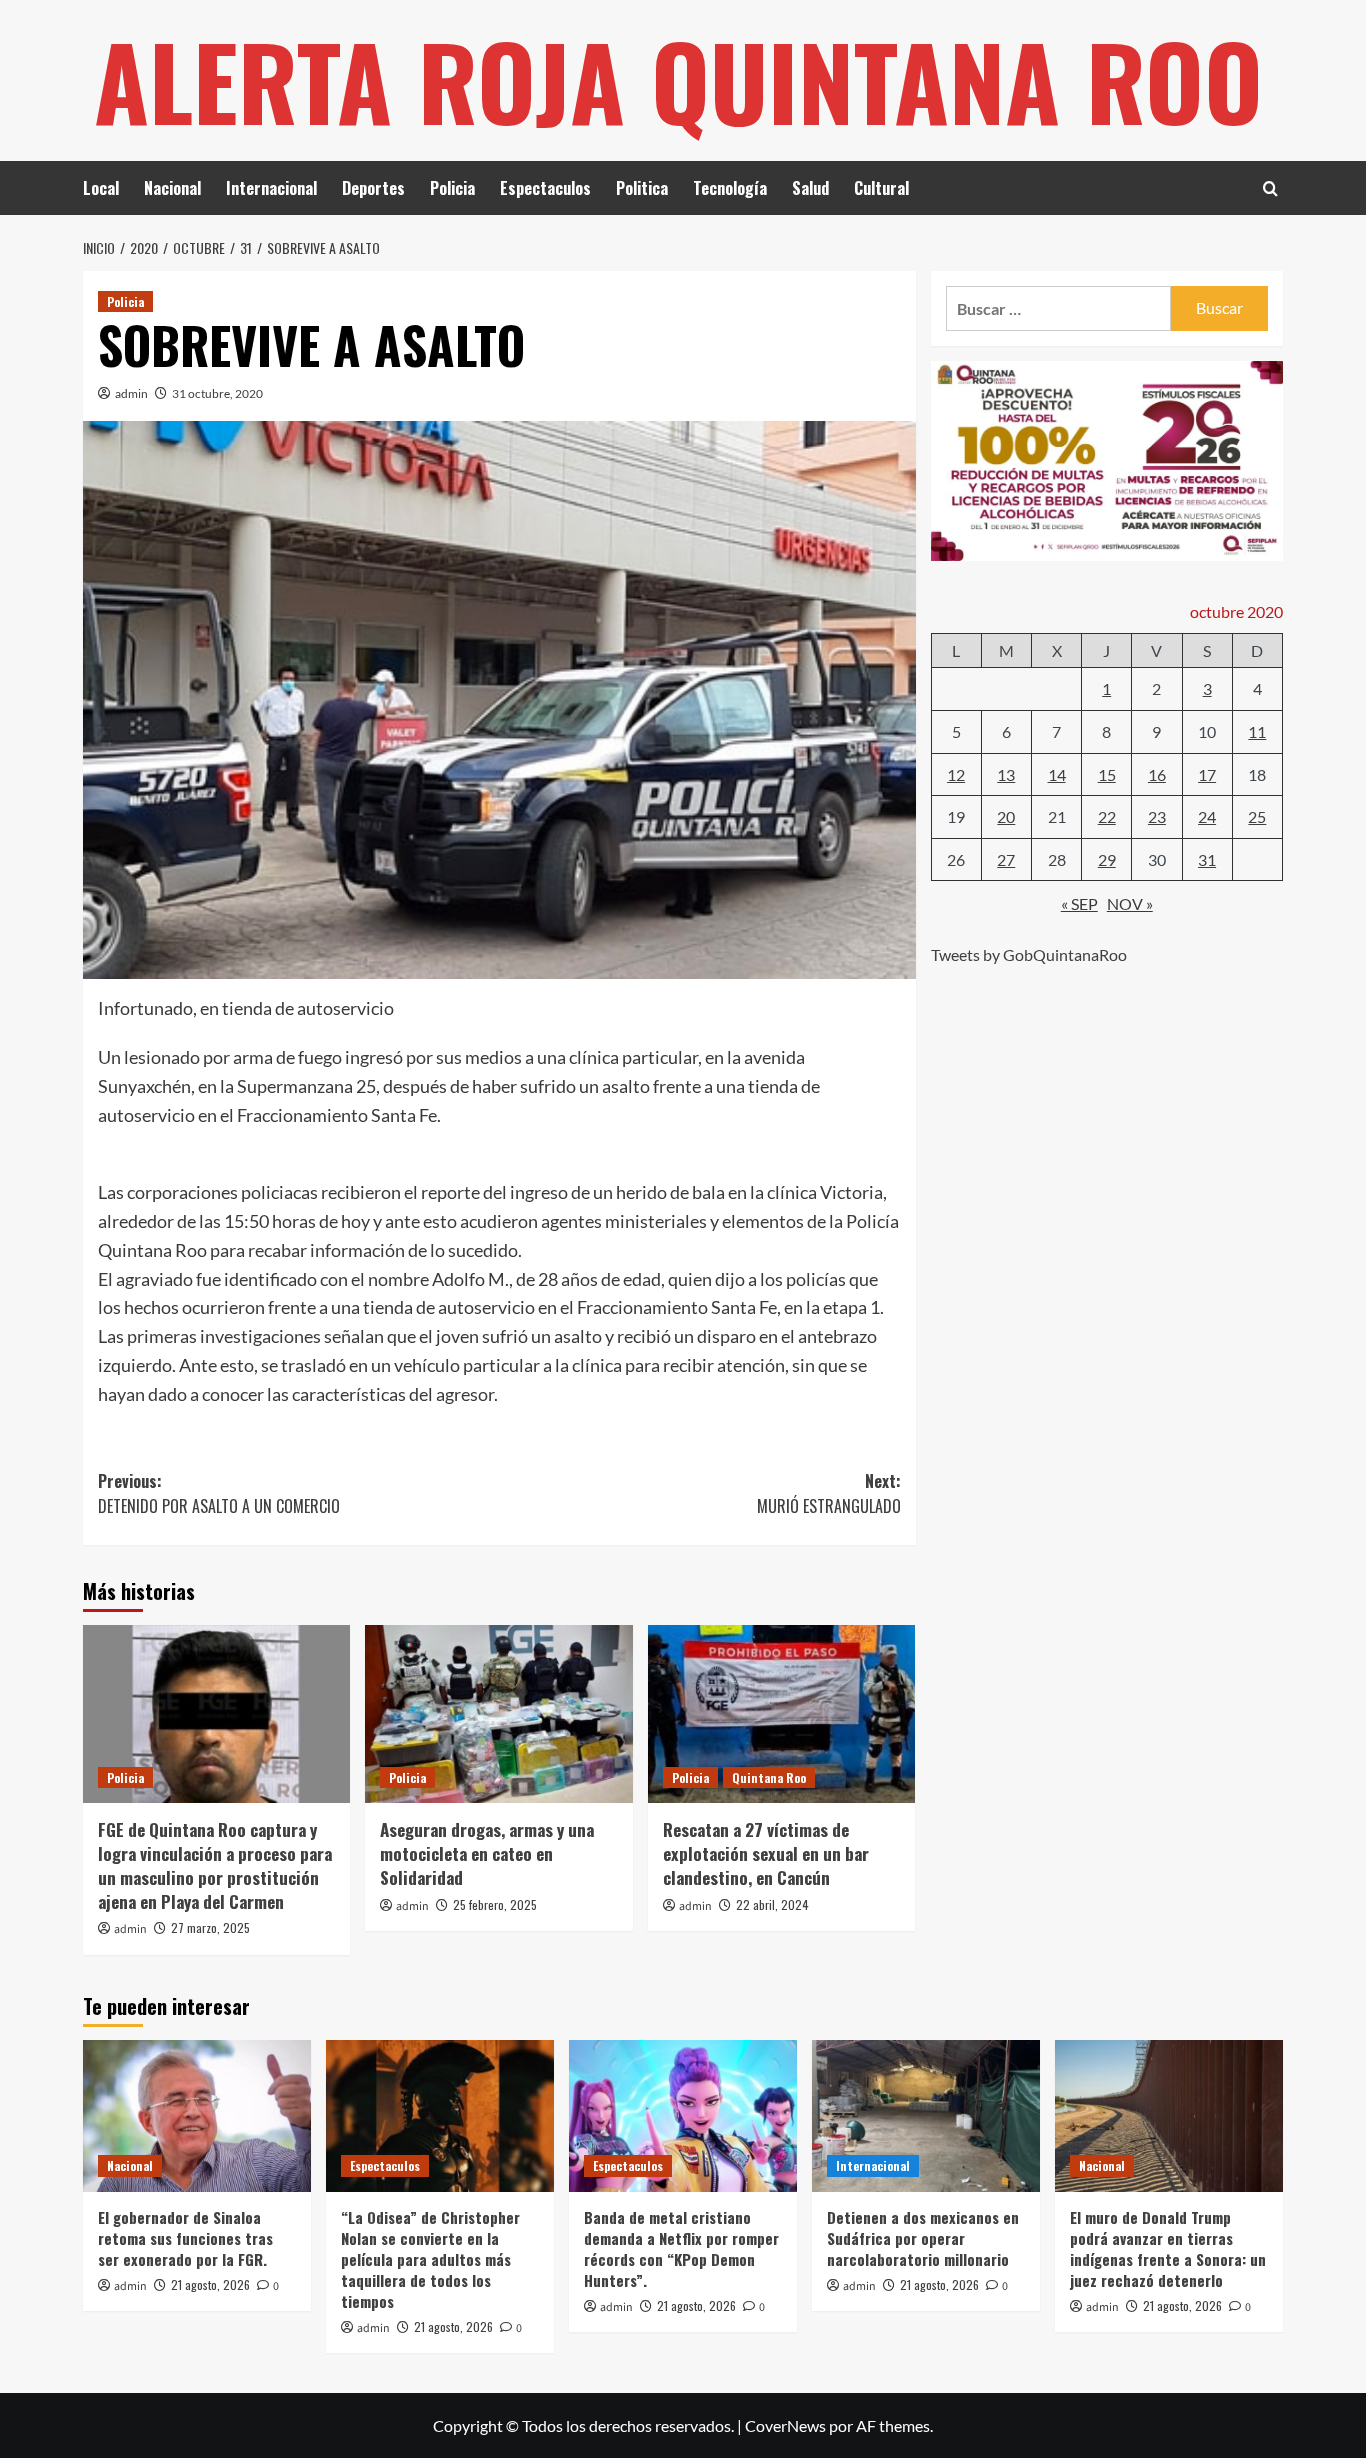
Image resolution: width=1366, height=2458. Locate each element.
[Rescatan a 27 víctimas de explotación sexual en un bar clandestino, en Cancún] (781, 1714)
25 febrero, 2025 (495, 1904)
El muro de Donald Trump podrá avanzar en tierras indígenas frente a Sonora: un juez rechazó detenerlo (1168, 2248)
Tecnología (730, 188)
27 (1006, 859)
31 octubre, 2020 (217, 393)
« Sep (1079, 903)
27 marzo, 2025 (210, 1927)
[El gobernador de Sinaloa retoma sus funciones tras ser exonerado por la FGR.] (197, 2116)
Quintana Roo (769, 1777)
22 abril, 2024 (772, 1904)
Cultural (881, 188)
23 (1157, 816)
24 (1207, 816)
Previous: (219, 1494)
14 (1057, 773)
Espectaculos (545, 188)
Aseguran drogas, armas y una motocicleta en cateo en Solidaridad (487, 1853)
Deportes (373, 188)
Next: (828, 1494)
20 (1006, 816)
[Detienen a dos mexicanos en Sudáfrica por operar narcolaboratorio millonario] (926, 2116)
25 (1257, 816)
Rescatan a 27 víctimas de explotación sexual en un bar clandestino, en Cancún (766, 1853)
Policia (452, 188)
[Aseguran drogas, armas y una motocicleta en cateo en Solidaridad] (498, 1714)
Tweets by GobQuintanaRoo (1029, 954)
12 (956, 773)
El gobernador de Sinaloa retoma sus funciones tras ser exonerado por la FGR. (185, 2238)
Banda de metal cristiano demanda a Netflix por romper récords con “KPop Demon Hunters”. (681, 2248)
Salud (810, 188)
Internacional (271, 188)
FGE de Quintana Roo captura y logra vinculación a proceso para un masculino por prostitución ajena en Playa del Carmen (215, 1865)
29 (1107, 859)
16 (1157, 773)
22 (1107, 816)
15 (1107, 773)
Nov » (1130, 903)
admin (131, 393)
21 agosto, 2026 (210, 2284)
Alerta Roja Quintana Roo (678, 80)
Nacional (172, 188)
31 (1207, 859)
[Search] (1270, 188)
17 (1207, 773)
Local (101, 188)
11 (1257, 731)
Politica (642, 188)
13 (1006, 773)
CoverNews (785, 2425)
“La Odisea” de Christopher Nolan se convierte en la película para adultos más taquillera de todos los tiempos (430, 2259)
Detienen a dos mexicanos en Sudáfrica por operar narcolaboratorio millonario (923, 2238)
